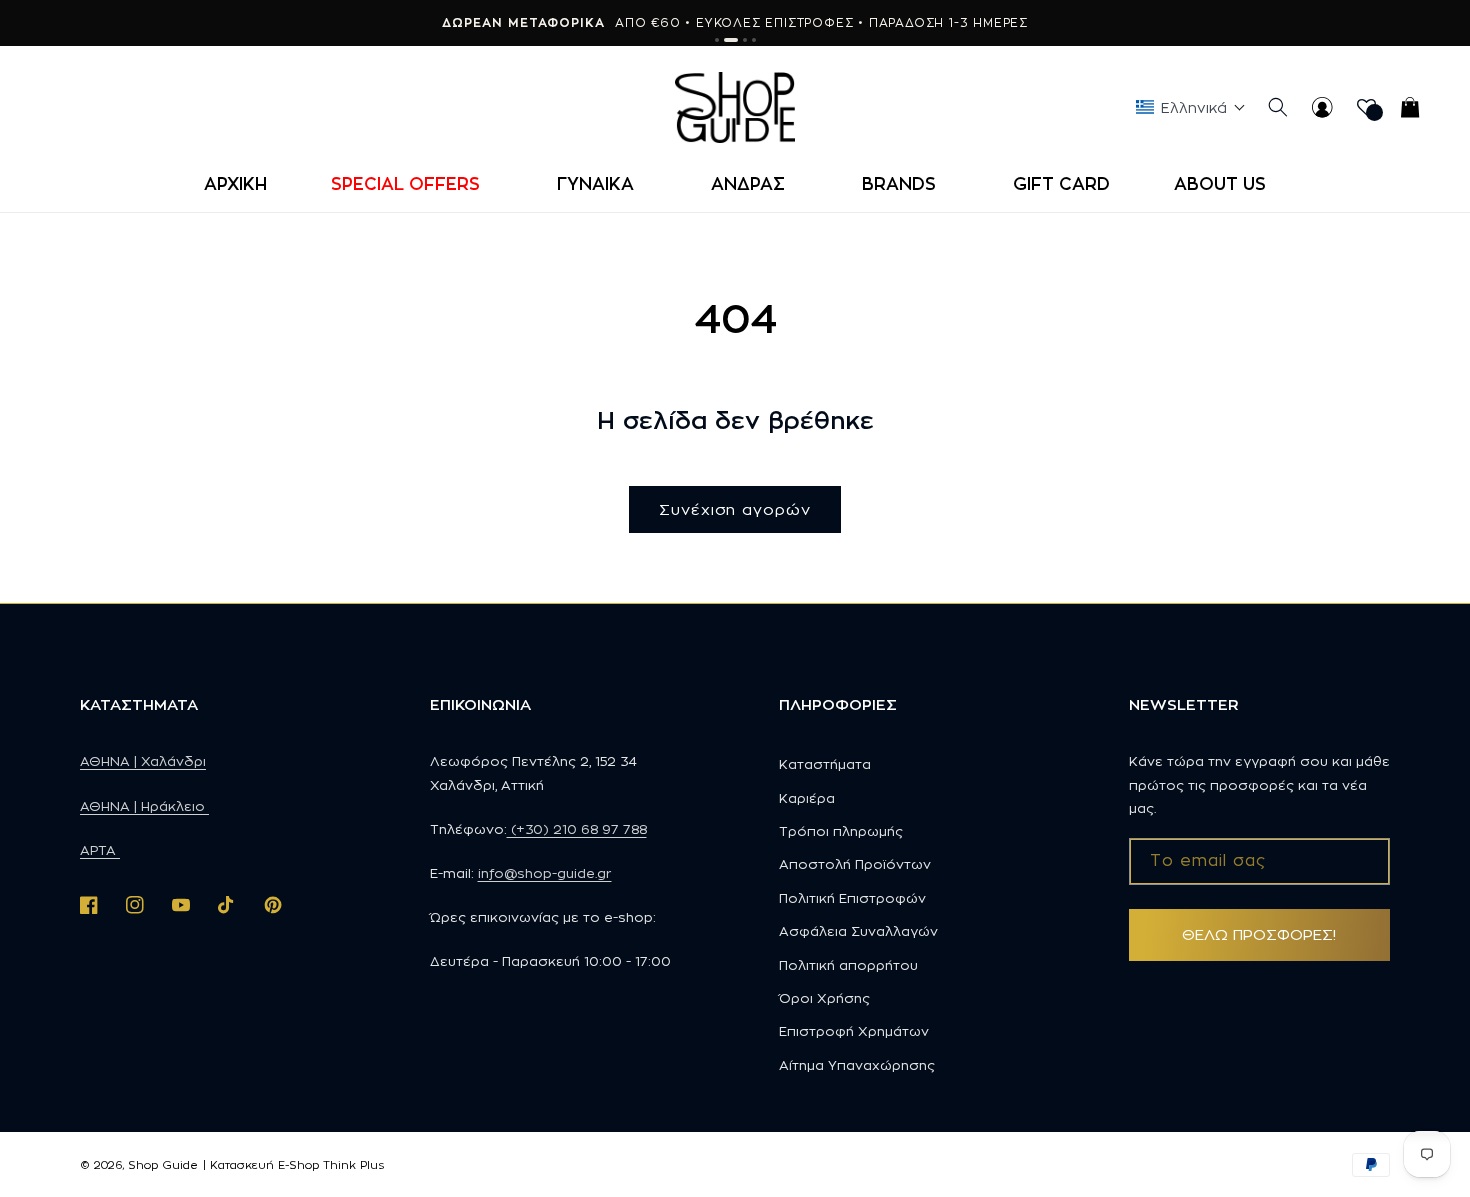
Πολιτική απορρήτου (848, 965)
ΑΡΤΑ (100, 850)
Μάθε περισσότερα (871, 22)
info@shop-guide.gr (545, 873)
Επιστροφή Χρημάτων (854, 1031)
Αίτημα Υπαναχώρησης (857, 1065)
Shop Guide (163, 1165)
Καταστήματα (825, 764)
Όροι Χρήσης (824, 998)
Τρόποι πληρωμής (841, 831)
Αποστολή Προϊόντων (855, 864)
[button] (412, 184)
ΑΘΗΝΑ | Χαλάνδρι (143, 761)
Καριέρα (807, 798)
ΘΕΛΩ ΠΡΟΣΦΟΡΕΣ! (1259, 934)
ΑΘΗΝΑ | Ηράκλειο (144, 806)
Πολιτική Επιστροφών (852, 898)
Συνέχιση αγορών (735, 509)
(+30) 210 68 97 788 (577, 829)
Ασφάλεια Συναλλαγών (858, 931)
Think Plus (353, 1165)
